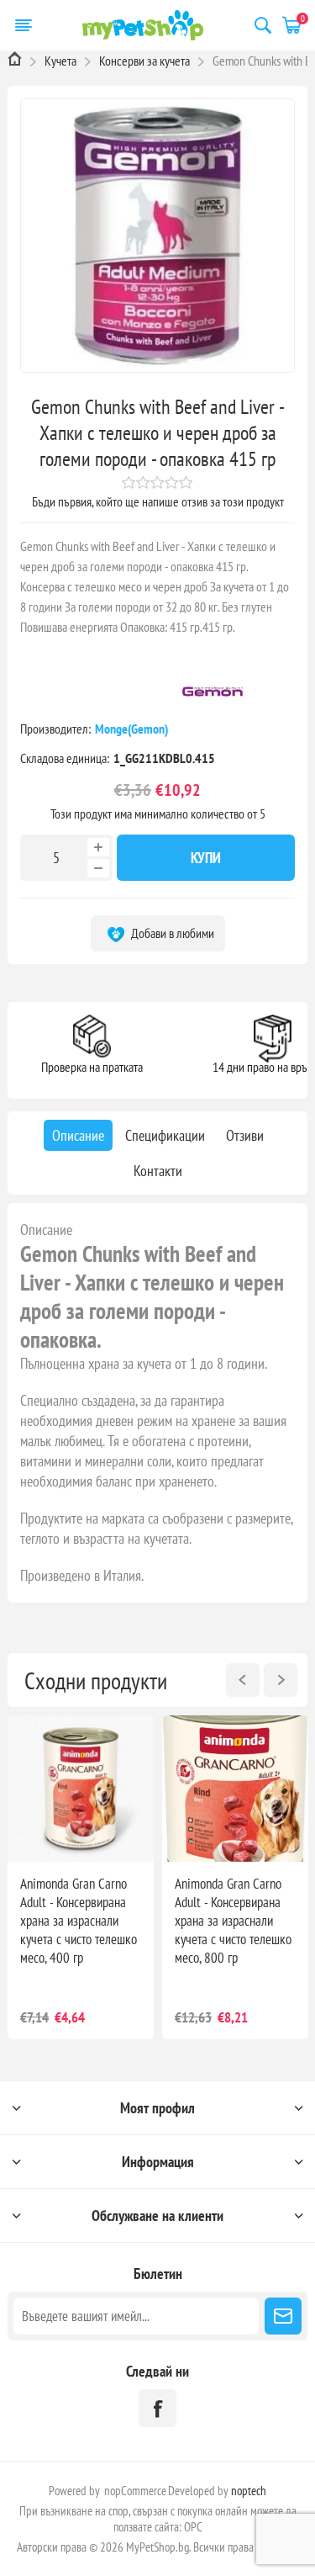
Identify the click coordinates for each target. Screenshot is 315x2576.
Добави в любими (171, 933)
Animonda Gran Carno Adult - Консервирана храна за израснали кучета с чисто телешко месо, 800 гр (233, 1921)
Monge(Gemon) (133, 729)
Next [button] (281, 1680)
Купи (206, 858)
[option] (81, 1877)
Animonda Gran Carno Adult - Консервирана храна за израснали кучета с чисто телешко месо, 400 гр (79, 1921)
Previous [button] (243, 1680)
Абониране (283, 2316)
